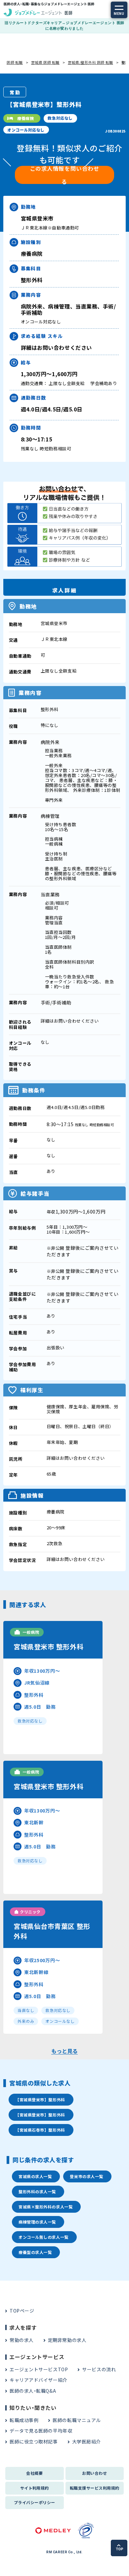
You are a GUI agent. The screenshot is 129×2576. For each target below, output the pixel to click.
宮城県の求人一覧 (35, 2176)
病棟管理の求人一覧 (37, 2222)
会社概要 (34, 2473)
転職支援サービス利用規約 (95, 2488)
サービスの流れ (99, 2369)
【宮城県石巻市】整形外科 (40, 2130)
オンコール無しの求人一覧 (43, 2237)
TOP (120, 2549)
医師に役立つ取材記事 (34, 2441)
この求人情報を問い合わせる (65, 175)
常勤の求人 (22, 2340)
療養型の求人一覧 (35, 2252)
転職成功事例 (24, 2420)
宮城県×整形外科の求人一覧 (45, 2207)
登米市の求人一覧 (86, 2176)
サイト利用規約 (35, 2488)
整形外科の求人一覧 (37, 2191)
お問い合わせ (94, 2473)
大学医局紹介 (86, 2441)
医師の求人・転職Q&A (33, 2391)
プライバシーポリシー (35, 2502)
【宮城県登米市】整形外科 (40, 2099)
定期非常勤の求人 (67, 2340)
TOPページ (22, 2311)
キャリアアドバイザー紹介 (39, 2380)
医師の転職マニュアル (77, 2420)
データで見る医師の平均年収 (41, 2431)
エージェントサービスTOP (39, 2369)
